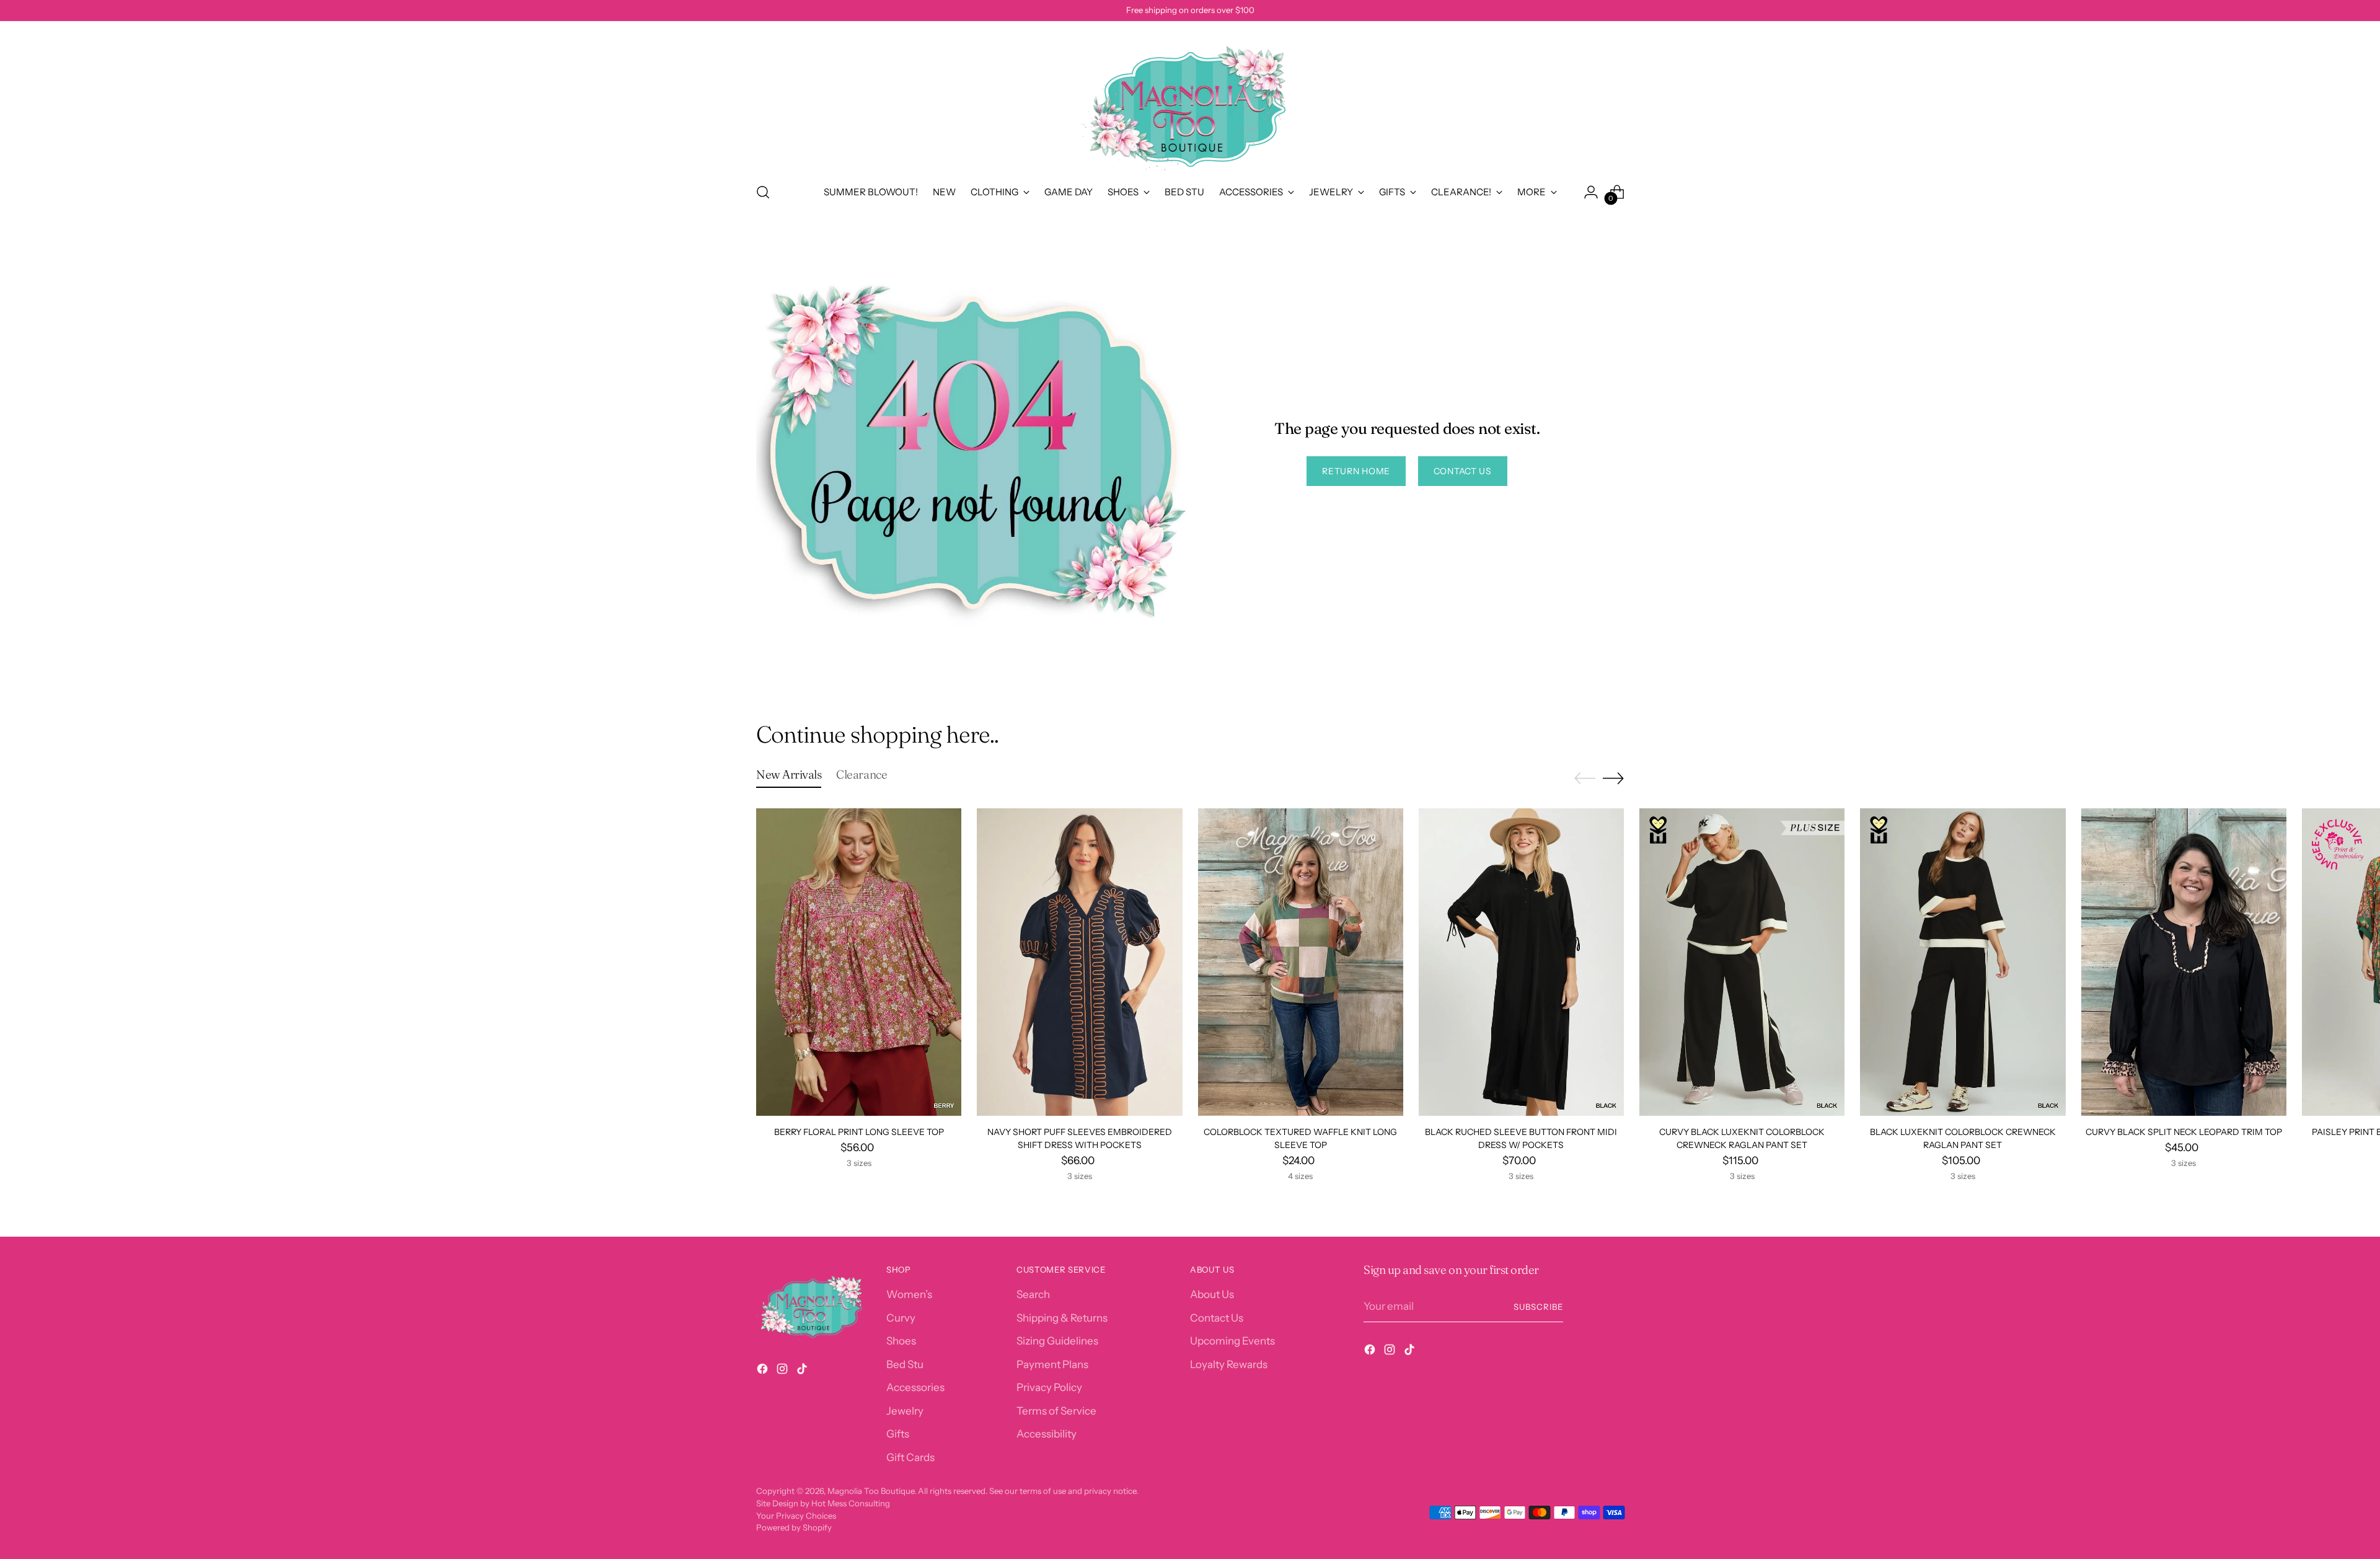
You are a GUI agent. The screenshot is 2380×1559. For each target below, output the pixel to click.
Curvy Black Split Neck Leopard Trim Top (2184, 1132)
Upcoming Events (1232, 1341)
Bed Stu (905, 1364)
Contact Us (1217, 1318)
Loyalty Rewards (1229, 1364)
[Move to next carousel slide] (1613, 778)
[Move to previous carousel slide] (1585, 779)
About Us (1212, 1294)
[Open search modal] (763, 192)
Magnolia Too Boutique (871, 1491)
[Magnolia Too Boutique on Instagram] (783, 1371)
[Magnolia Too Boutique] (1190, 100)
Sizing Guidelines (1057, 1341)
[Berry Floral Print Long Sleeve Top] (859, 962)
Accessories (915, 1387)
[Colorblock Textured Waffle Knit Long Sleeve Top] (1301, 962)
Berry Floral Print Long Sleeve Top (859, 1132)
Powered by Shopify (794, 1527)
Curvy (901, 1318)
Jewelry (905, 1411)
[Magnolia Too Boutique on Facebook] (764, 1371)
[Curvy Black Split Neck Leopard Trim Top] (2184, 962)
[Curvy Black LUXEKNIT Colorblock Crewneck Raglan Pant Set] (1742, 962)
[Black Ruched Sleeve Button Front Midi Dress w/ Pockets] (1521, 962)
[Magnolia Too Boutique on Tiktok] (803, 1371)
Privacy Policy (1049, 1387)
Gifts (898, 1434)
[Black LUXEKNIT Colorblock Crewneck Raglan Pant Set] (1963, 962)
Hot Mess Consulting (851, 1503)
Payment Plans (1052, 1364)
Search (1033, 1294)
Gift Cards (910, 1457)
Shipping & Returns (1062, 1318)
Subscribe (1538, 1307)
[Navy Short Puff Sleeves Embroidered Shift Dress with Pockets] (1079, 962)
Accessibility (1047, 1434)
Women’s (909, 1294)
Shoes (901, 1341)
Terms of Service (1056, 1411)
